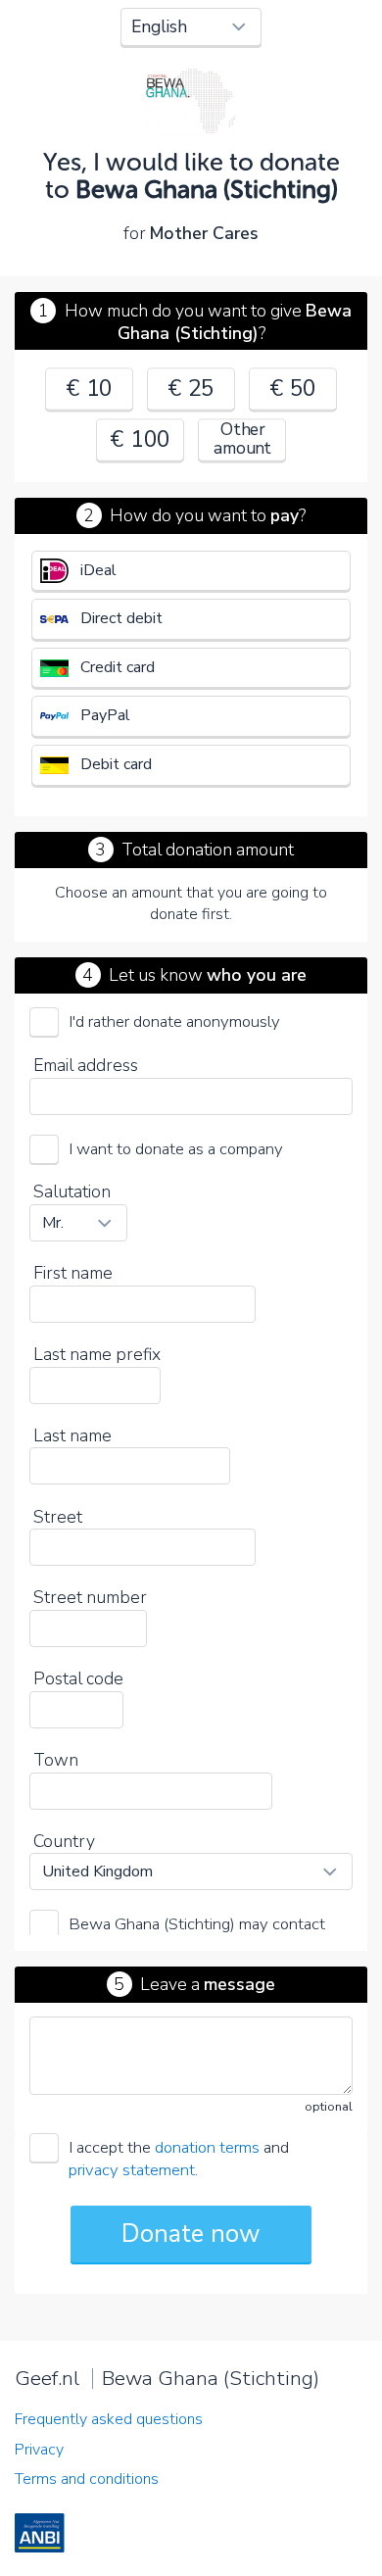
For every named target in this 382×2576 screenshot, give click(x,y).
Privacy (39, 2450)
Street (58, 1517)
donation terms (207, 2147)
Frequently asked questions (109, 2419)
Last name (72, 1435)
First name (73, 1273)
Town (56, 1760)
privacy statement (132, 2170)
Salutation (72, 1191)
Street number (90, 1597)
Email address (86, 1065)
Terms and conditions (87, 2479)
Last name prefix (97, 1354)
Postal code (78, 1678)
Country (64, 1841)
